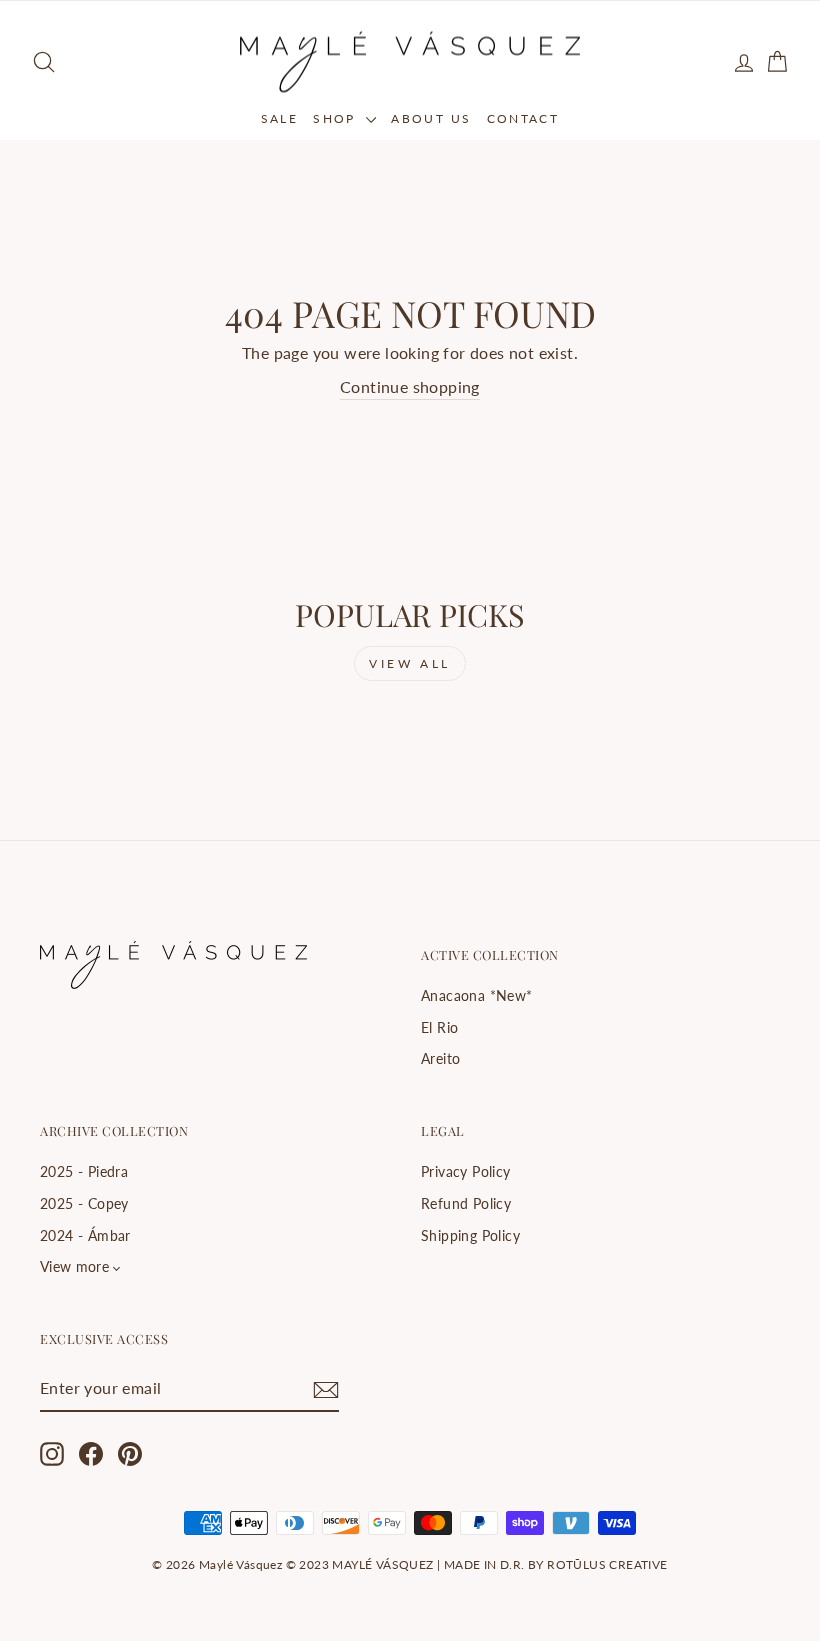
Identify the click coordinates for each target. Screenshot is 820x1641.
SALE (280, 118)
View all (410, 663)
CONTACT (523, 118)
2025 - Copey (84, 1204)
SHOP (337, 118)
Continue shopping (410, 386)
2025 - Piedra (84, 1172)
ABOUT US (431, 118)
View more (74, 1267)
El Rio (439, 1028)
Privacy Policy (466, 1172)
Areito (440, 1059)
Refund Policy (466, 1204)
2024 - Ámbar (85, 1236)
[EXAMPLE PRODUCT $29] (124, 741)
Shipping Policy (470, 1236)
